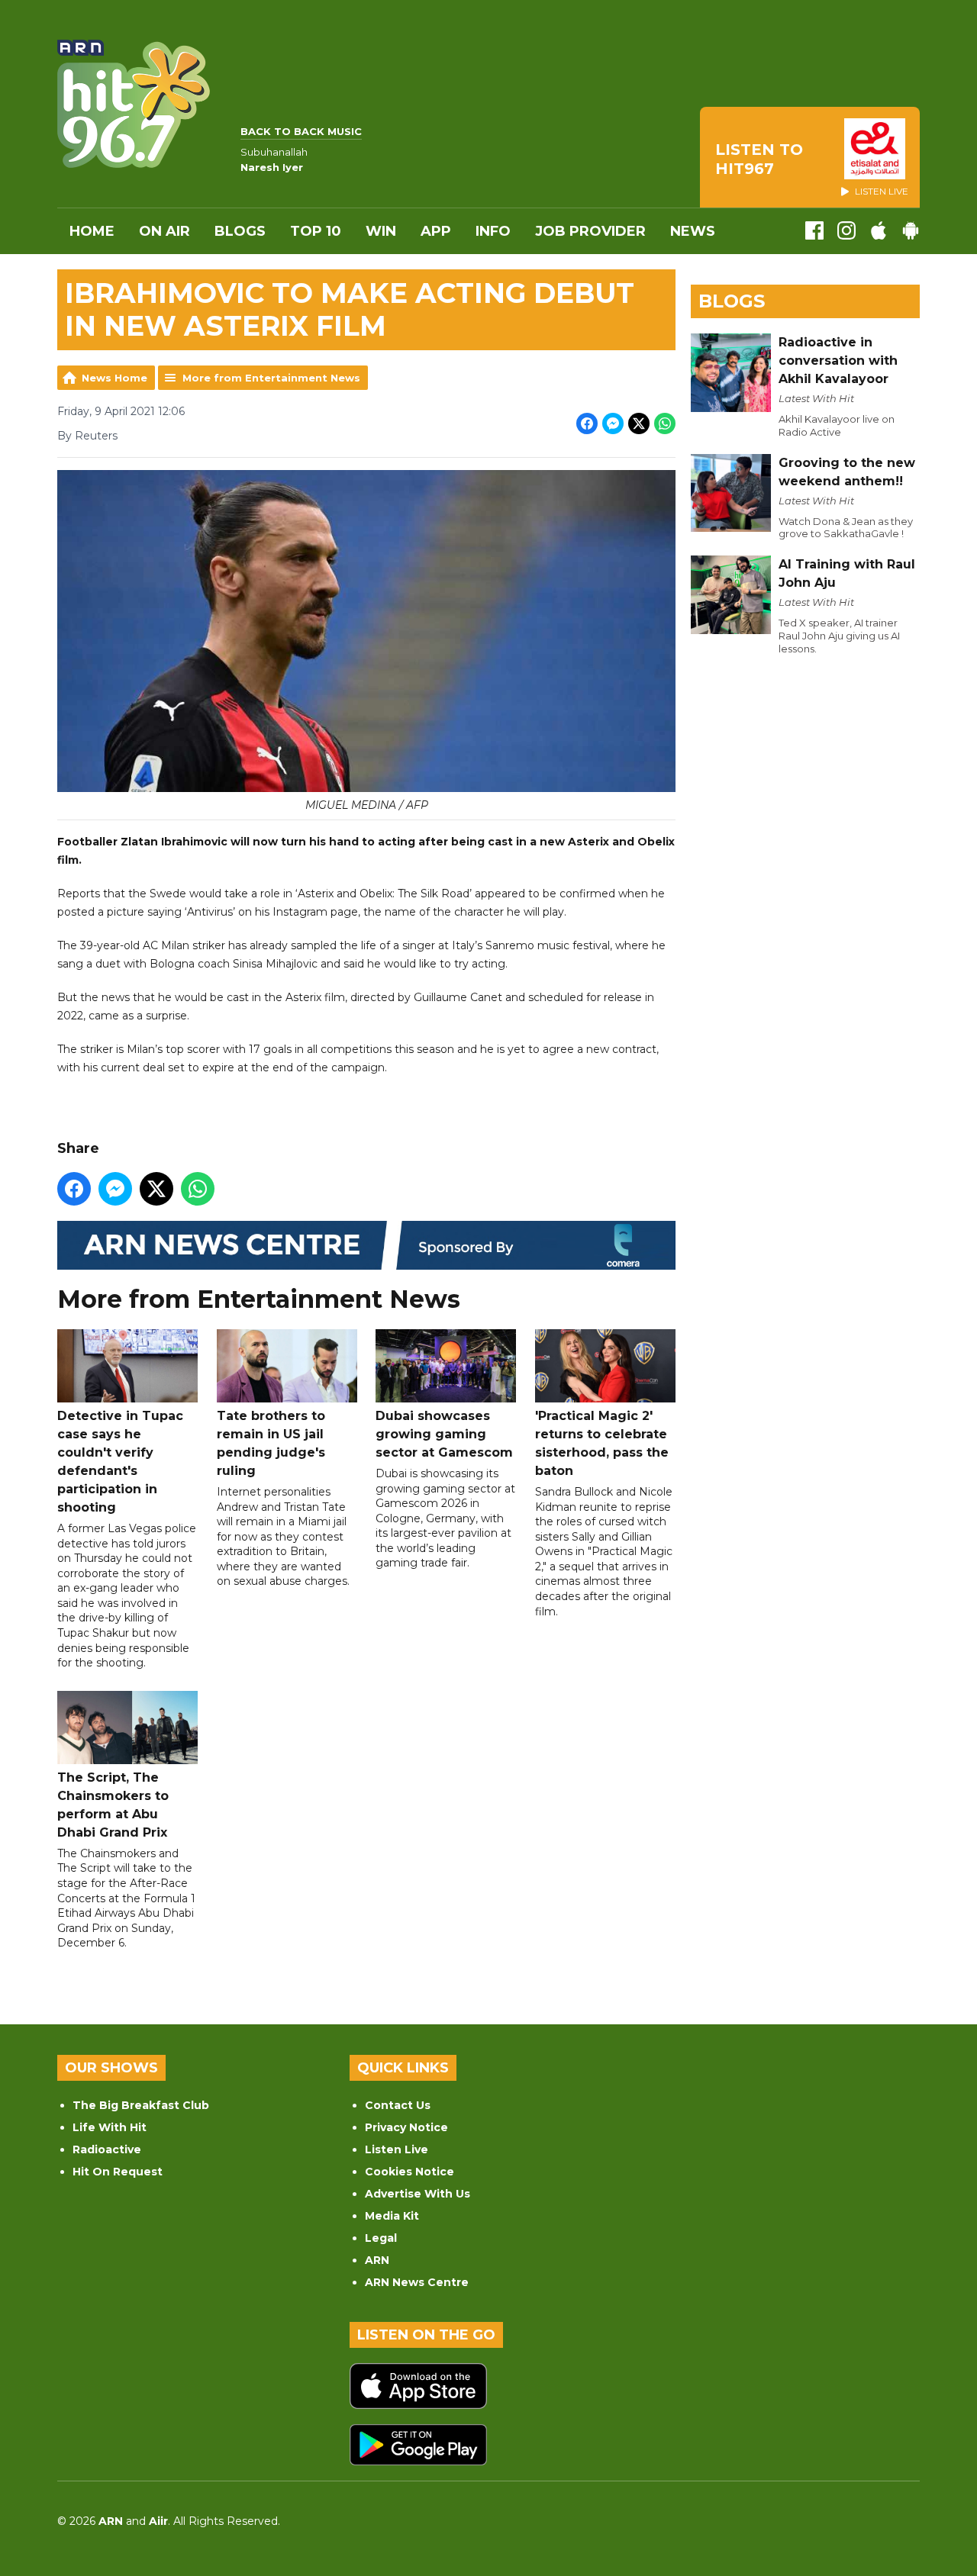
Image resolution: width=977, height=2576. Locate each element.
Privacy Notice (406, 2127)
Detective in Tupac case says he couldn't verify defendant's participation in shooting (120, 1462)
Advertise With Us (418, 2194)
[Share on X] (639, 423)
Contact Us (398, 2105)
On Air (164, 231)
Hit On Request (118, 2172)
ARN (377, 2260)
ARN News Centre (417, 2282)
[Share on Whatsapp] (665, 423)
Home (92, 231)
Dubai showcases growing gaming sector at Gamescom (444, 1434)
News (693, 231)
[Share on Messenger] (613, 423)
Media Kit (392, 2216)
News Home (114, 378)
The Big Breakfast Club (141, 2105)
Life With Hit (110, 2127)
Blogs (240, 231)
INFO (493, 231)
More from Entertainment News (271, 378)
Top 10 (316, 231)
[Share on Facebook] (587, 423)
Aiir (158, 2521)
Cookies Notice (410, 2172)
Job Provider (590, 231)
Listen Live (397, 2149)
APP (436, 231)
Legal (381, 2238)
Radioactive (107, 2149)
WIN (381, 231)
